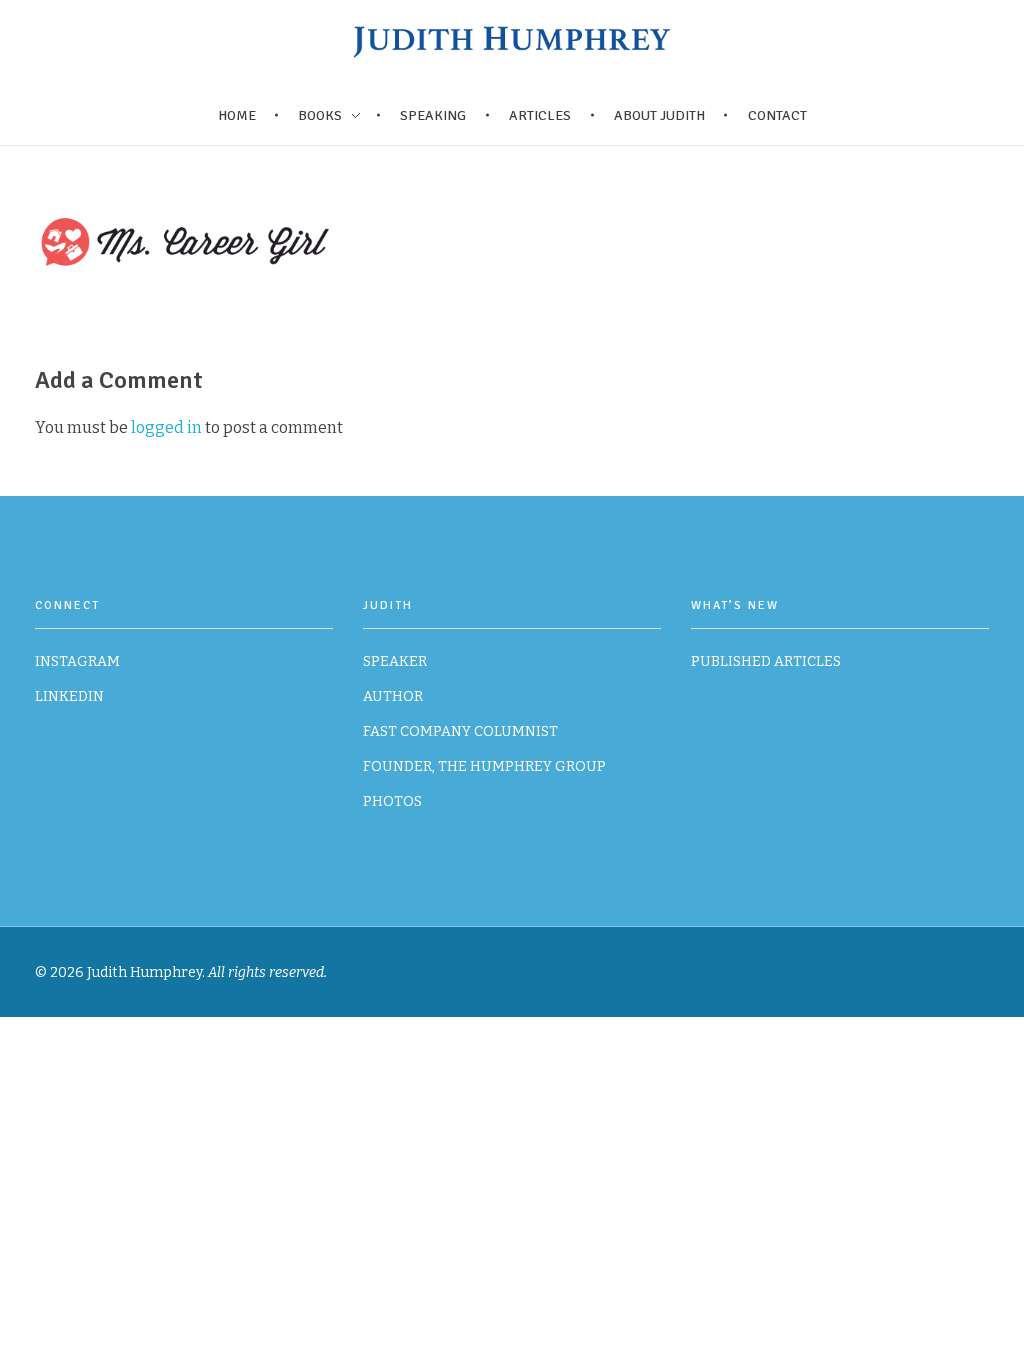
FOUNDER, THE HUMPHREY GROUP (484, 766)
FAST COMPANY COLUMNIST (460, 731)
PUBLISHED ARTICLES (766, 661)
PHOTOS (392, 801)
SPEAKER (395, 661)
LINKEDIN (69, 696)
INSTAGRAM (77, 661)
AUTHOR (393, 696)
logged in (168, 427)
